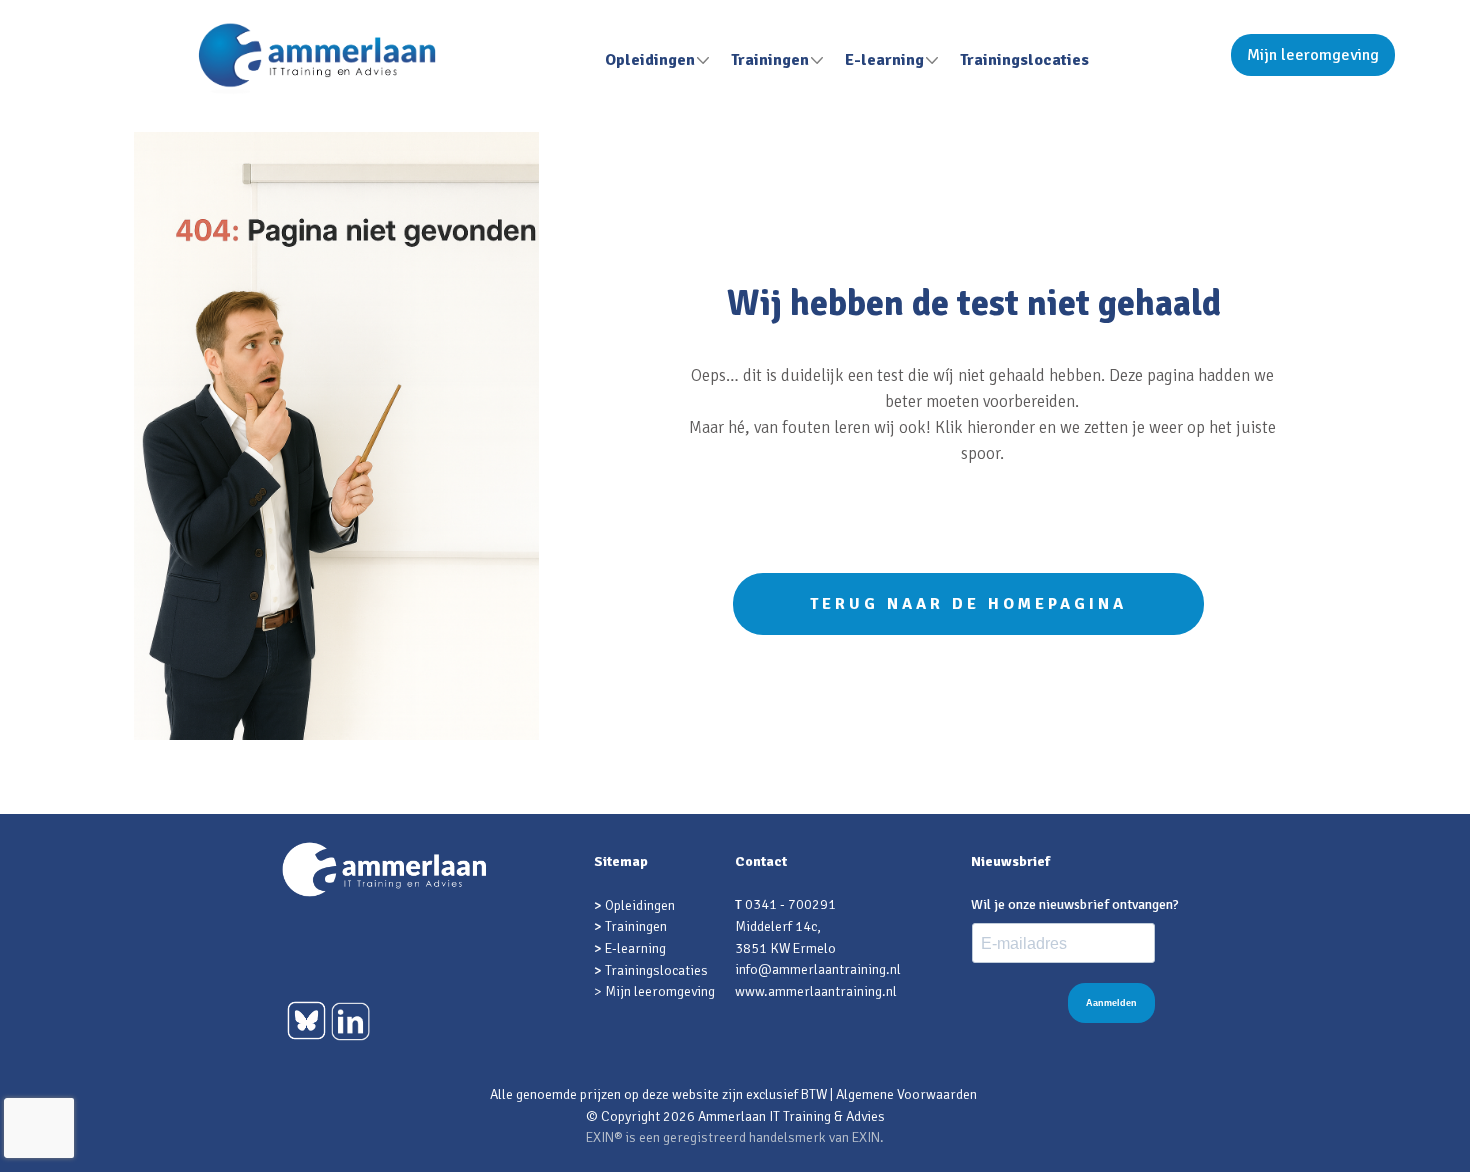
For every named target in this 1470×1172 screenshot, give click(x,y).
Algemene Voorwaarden (906, 1094)
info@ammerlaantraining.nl (818, 969)
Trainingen (770, 60)
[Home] (317, 58)
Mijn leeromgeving (1313, 55)
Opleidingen (650, 60)
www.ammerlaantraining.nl (816, 991)
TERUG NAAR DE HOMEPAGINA (968, 604)
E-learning (884, 60)
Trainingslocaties (1024, 60)
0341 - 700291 (790, 904)
